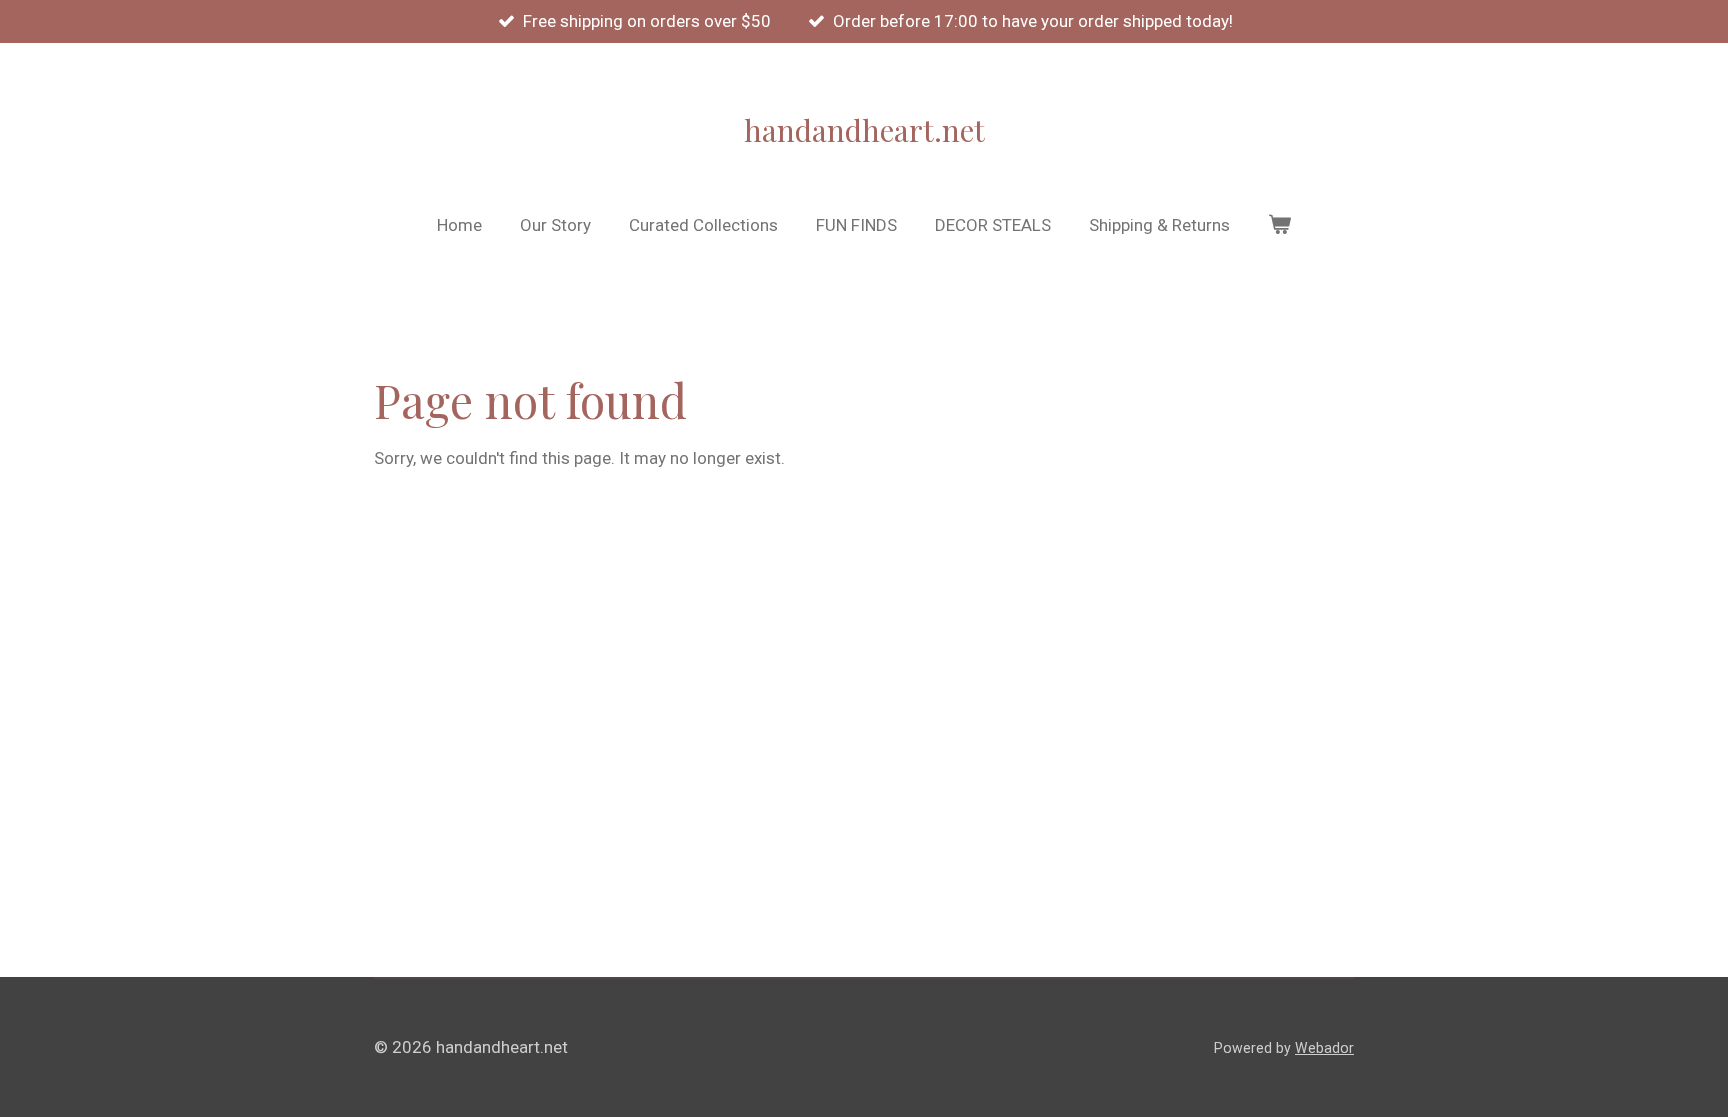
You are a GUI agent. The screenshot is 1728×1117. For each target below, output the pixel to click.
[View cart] (1280, 226)
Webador (1324, 1048)
